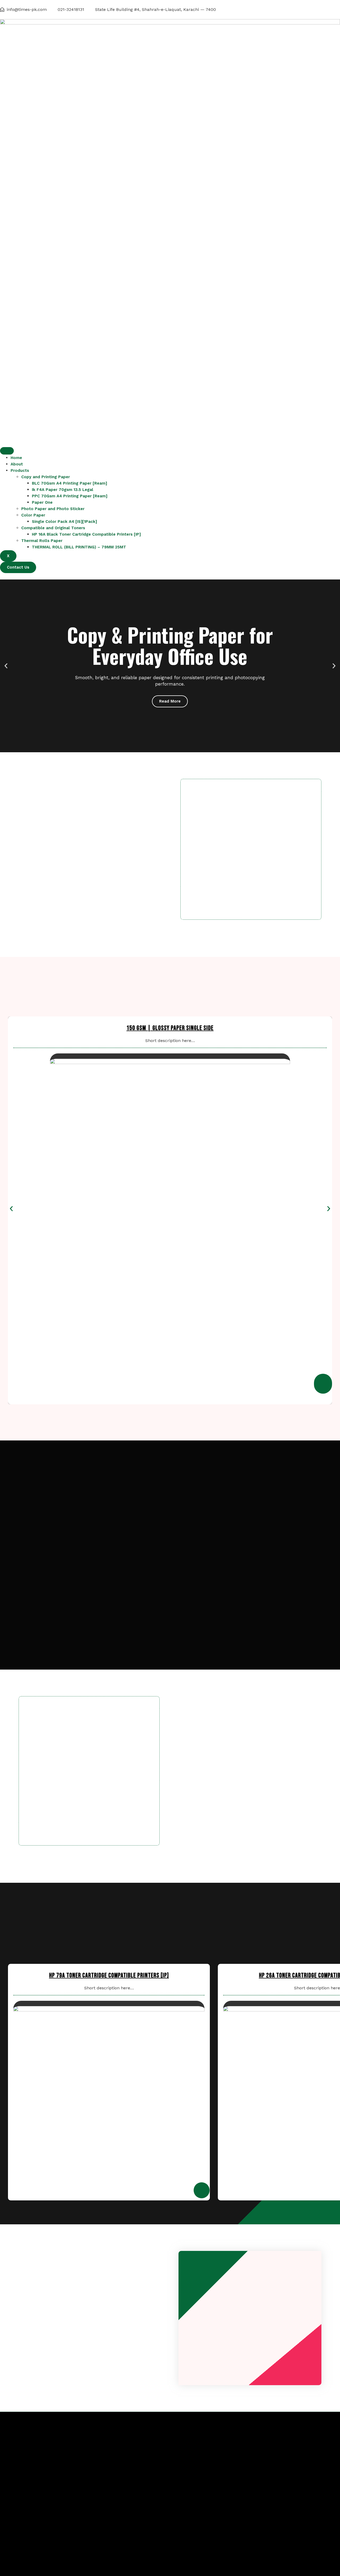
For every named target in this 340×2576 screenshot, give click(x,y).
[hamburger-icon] (7, 451)
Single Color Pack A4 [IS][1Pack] (64, 522)
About (17, 464)
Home (16, 458)
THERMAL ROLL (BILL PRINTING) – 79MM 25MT (79, 547)
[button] (6, 666)
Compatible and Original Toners (53, 528)
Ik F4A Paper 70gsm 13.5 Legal (63, 490)
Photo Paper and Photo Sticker (53, 509)
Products (20, 470)
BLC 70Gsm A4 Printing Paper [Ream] (69, 483)
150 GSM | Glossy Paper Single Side (170, 1028)
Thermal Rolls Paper (42, 541)
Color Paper (33, 515)
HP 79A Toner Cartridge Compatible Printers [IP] (109, 1975)
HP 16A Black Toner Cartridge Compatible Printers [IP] (86, 534)
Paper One (42, 502)
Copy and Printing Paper (46, 477)
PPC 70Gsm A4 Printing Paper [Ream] (70, 496)
